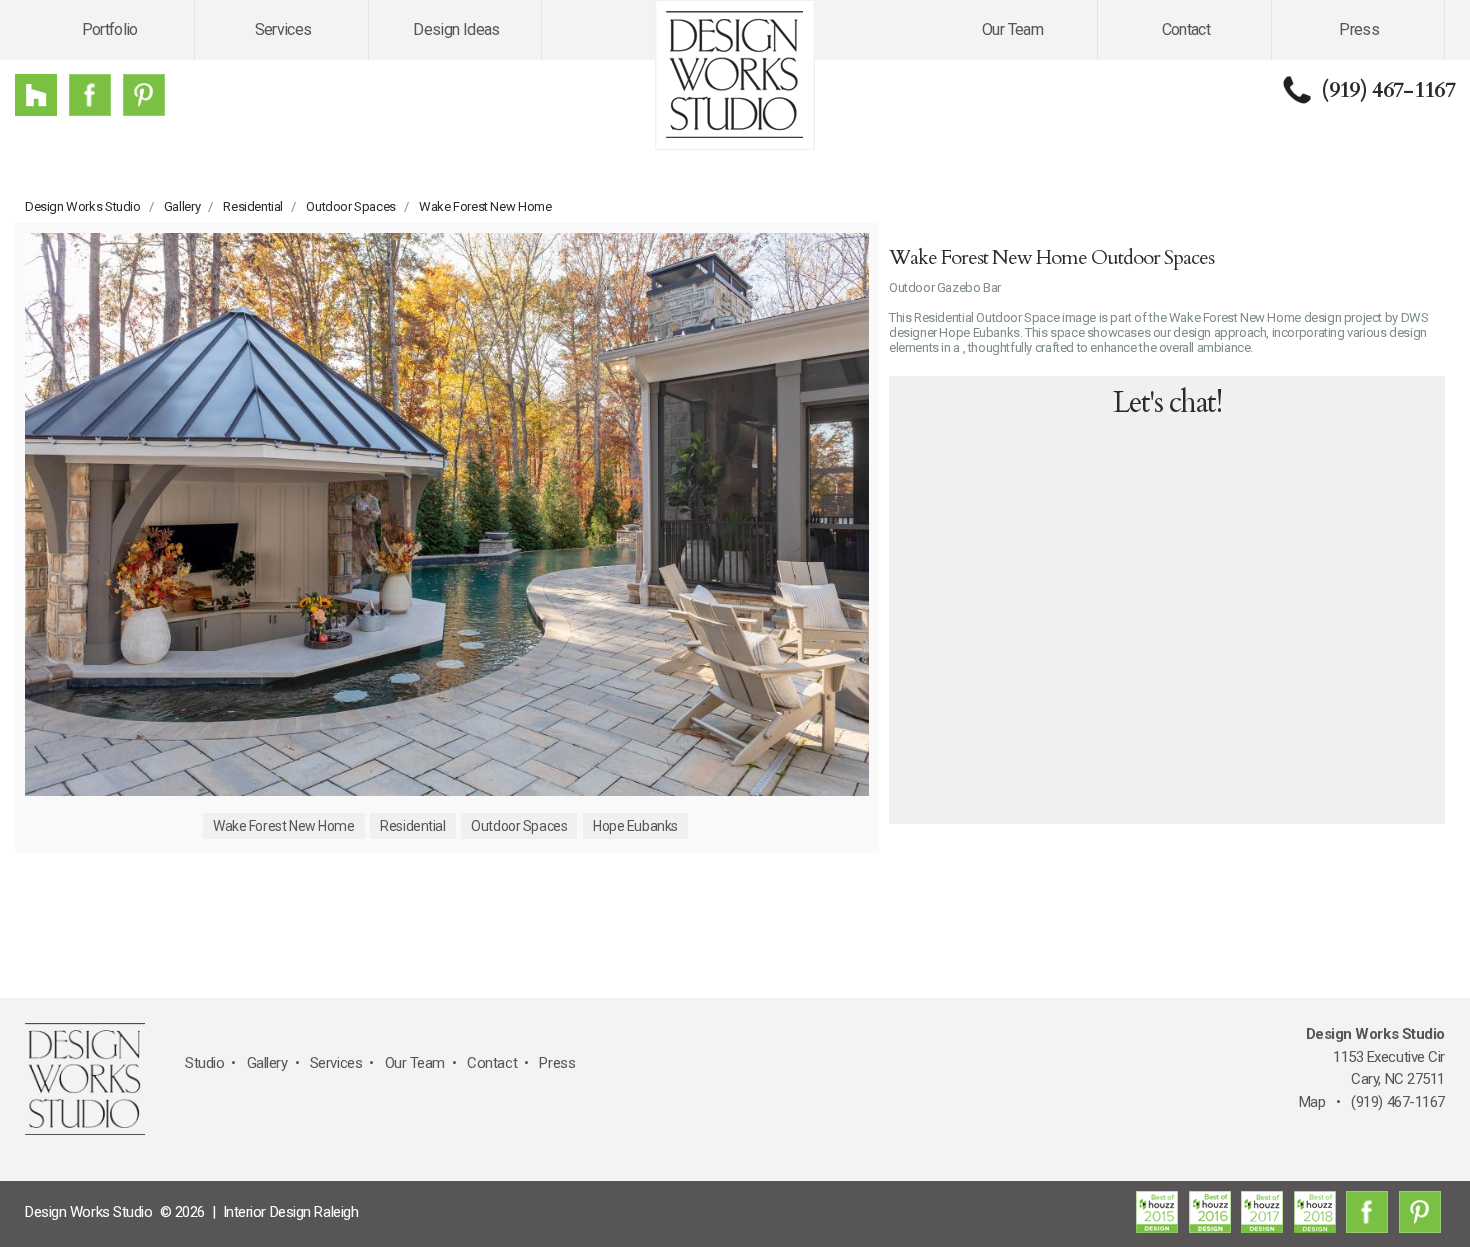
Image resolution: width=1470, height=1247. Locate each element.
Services (283, 29)
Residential (253, 206)
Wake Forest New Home (485, 206)
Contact (1186, 29)
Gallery (182, 206)
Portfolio (110, 29)
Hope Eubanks (635, 826)
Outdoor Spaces (351, 206)
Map (1312, 1102)
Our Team (1012, 29)
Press (1359, 29)
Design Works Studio (83, 206)
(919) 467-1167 (1388, 90)
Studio (204, 1063)
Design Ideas (456, 29)
